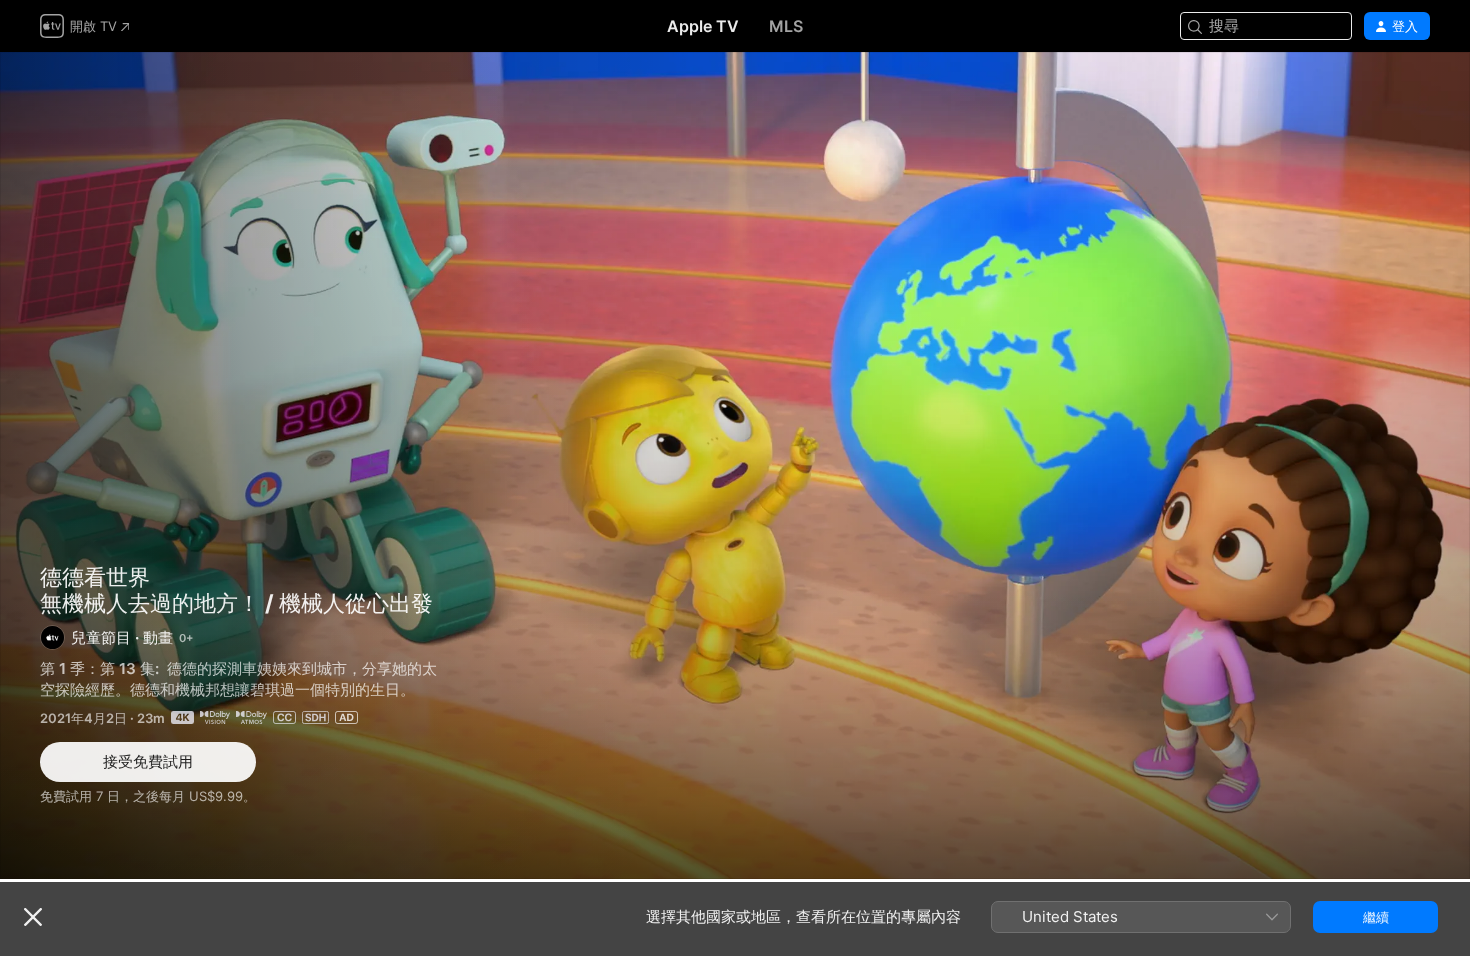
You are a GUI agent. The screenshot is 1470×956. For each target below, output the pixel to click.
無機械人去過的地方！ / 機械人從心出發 (735, 465)
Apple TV (703, 26)
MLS (786, 26)
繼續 (1376, 917)
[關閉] (33, 917)
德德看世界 (95, 577)
